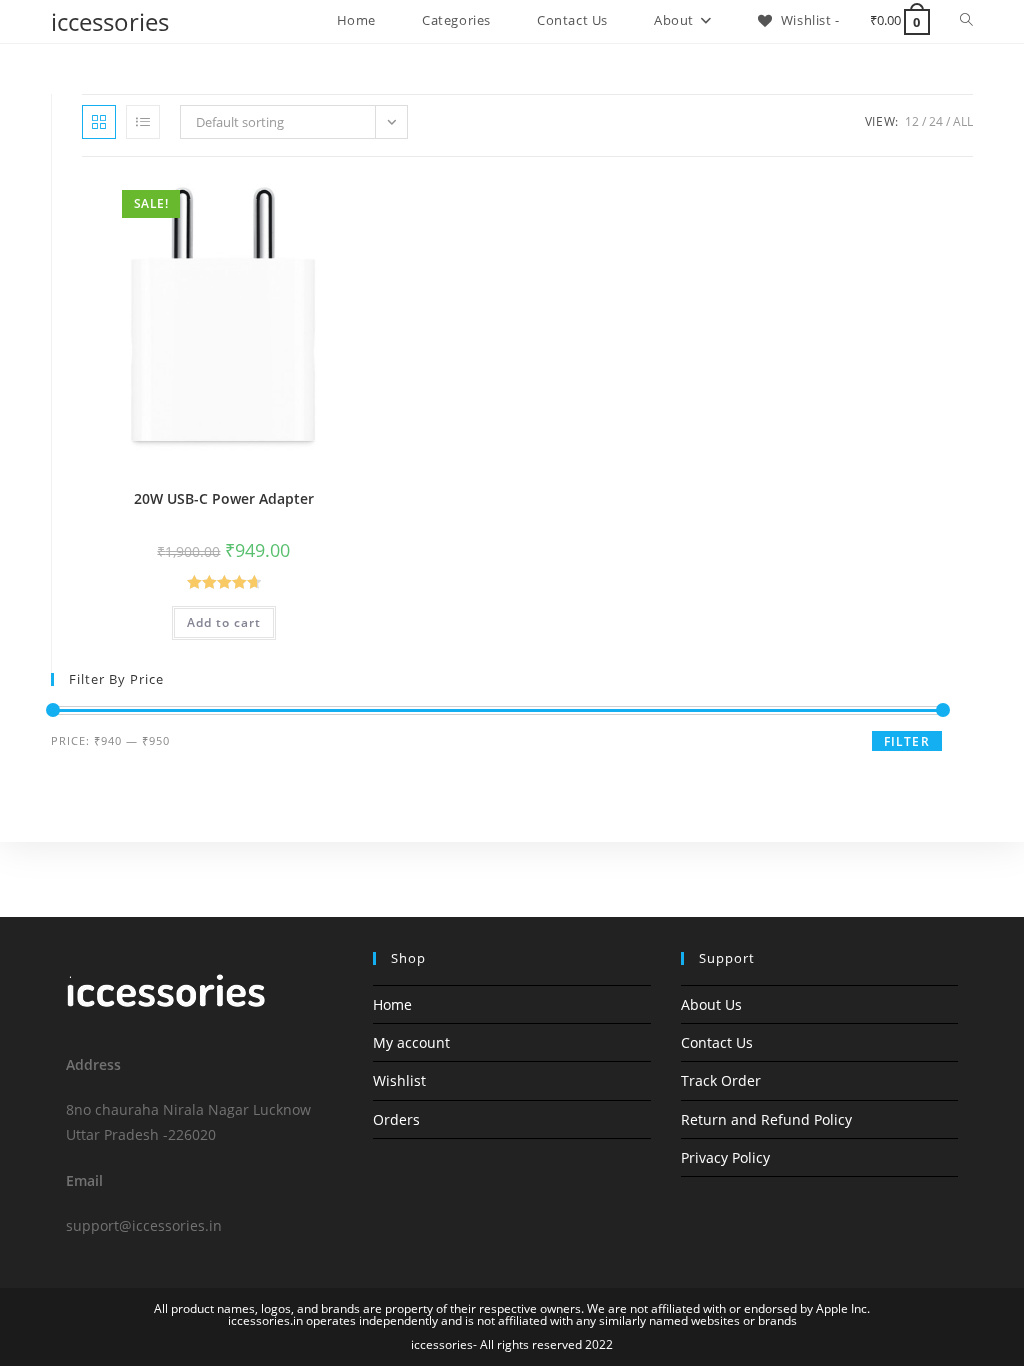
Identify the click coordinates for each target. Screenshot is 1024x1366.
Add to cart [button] (224, 622)
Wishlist (399, 1080)
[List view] (143, 122)
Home (392, 1004)
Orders (396, 1119)
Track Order (721, 1080)
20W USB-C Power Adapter (224, 498)
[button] (303, 199)
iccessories (110, 21)
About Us (711, 1004)
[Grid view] (99, 122)
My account (411, 1042)
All (963, 121)
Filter (907, 741)
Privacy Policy (725, 1157)
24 (936, 121)
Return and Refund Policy (766, 1119)
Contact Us (717, 1042)
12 (912, 121)
